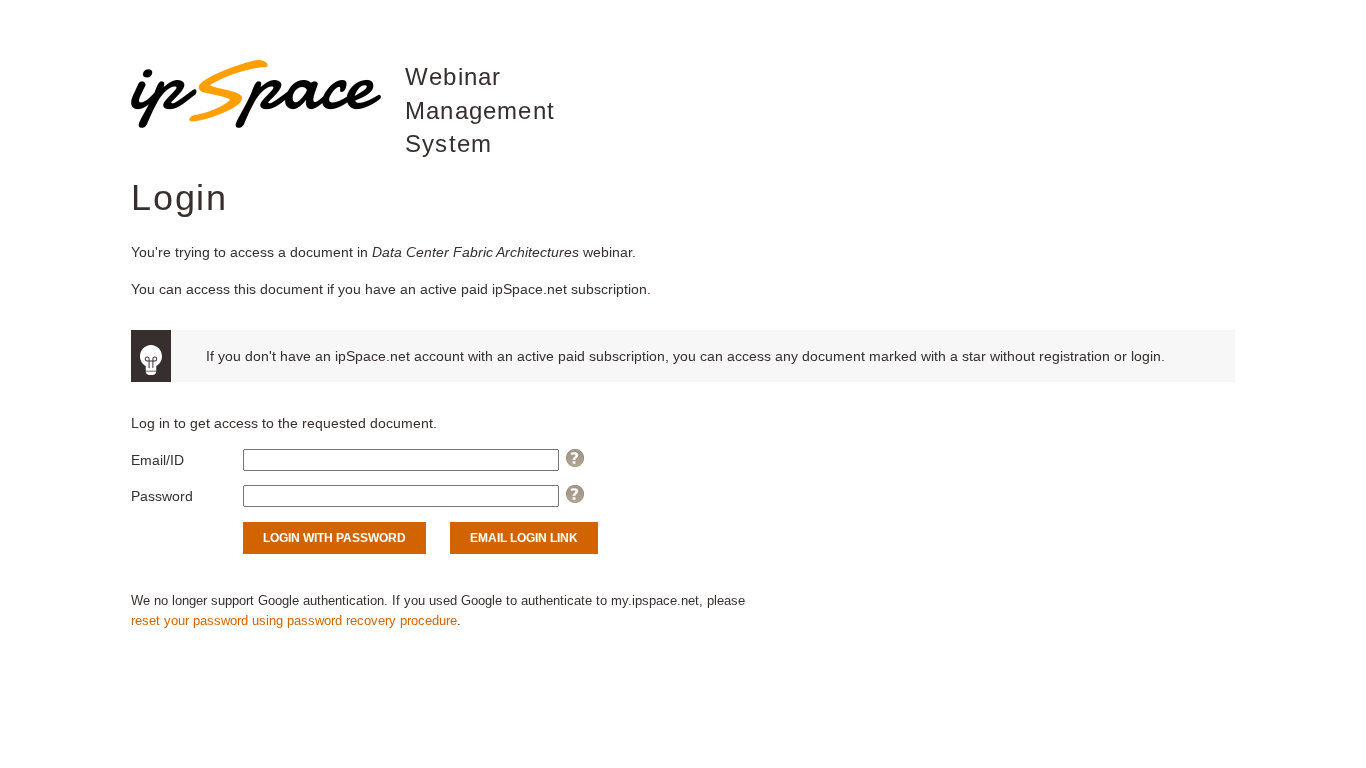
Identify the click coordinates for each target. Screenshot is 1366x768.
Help (576, 460)
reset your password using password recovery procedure (294, 621)
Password (162, 496)
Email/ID (157, 460)
